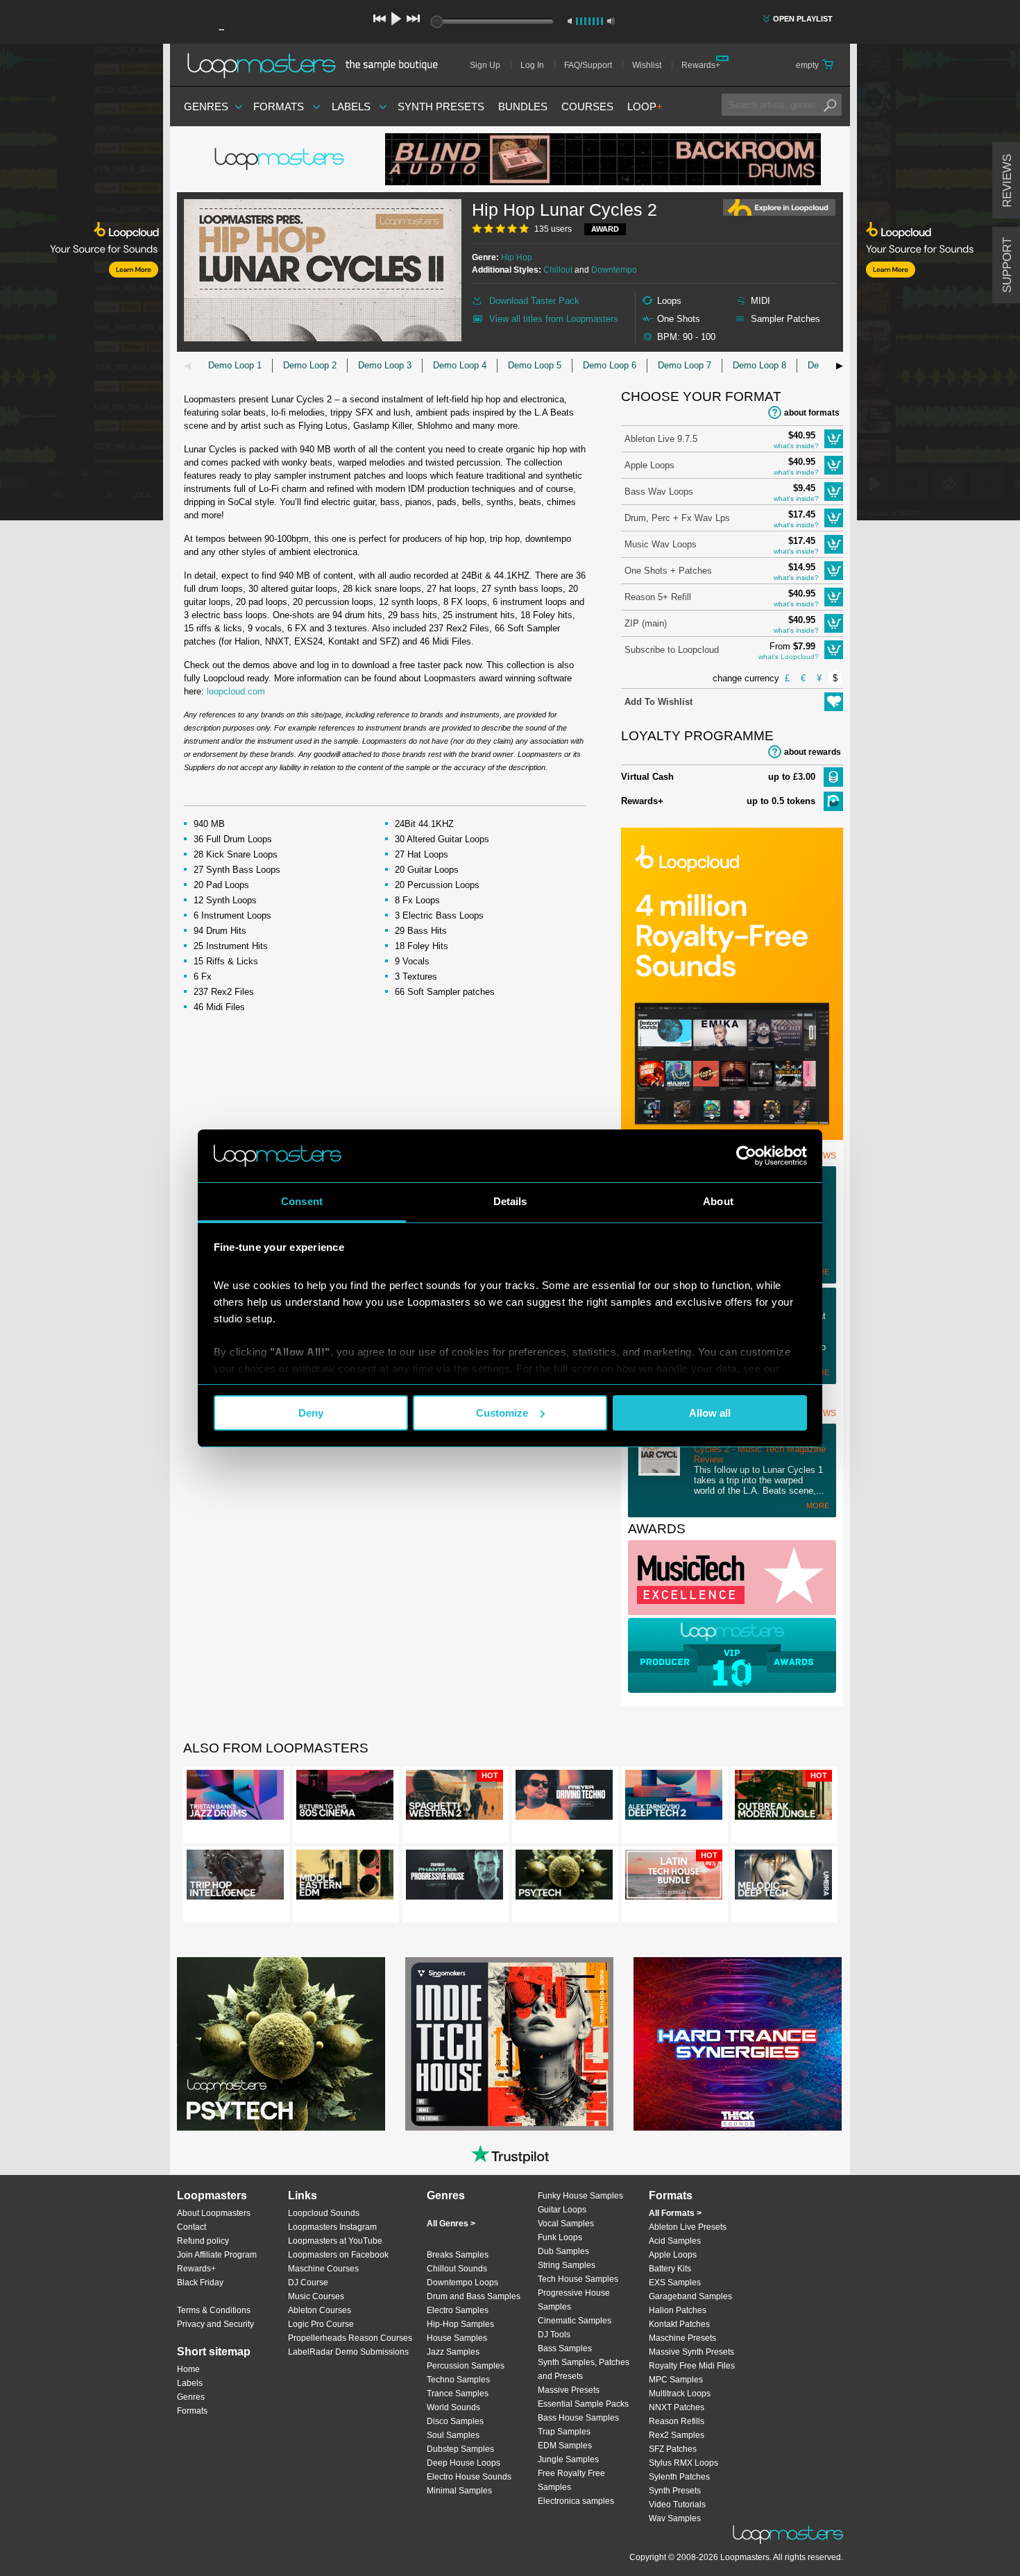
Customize (502, 1413)
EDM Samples (565, 2446)
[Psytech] (564, 1877)
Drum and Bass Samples (474, 2296)
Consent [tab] (302, 1201)
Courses (587, 106)
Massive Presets (569, 2390)
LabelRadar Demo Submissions (348, 2352)
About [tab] (718, 1201)
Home (188, 2369)
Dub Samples (563, 2251)
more (818, 1505)
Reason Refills (677, 2421)
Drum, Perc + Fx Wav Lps (677, 518)
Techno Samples (458, 2380)
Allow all (710, 1413)
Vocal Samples (566, 2224)
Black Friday (200, 2283)
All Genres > (451, 2224)
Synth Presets (441, 106)
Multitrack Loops (680, 2394)
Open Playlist (803, 19)
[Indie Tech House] (509, 2044)
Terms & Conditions (214, 2310)
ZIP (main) (646, 623)
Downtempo (614, 270)
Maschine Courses (323, 2269)
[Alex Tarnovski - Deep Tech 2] (674, 1798)
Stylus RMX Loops (683, 2463)
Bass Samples (565, 2348)
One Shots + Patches (668, 571)
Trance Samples (458, 2394)
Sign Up (485, 65)
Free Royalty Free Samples (571, 2480)
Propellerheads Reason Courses (350, 2338)
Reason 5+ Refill (658, 597)
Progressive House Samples (574, 2300)
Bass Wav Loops (659, 492)
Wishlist (647, 65)
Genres (206, 106)
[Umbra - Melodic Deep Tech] (783, 1877)
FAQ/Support (588, 65)
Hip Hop (517, 257)
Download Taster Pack (534, 301)
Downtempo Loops (462, 2283)
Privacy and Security (215, 2324)
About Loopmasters (214, 2213)
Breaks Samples (458, 2255)
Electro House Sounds (469, 2477)
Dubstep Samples (460, 2449)
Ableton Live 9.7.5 (661, 439)
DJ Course (308, 2283)
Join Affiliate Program (217, 2255)
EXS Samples (675, 2283)
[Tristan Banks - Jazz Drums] (235, 1798)
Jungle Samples (568, 2459)
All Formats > (675, 2213)
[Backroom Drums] (603, 159)
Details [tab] (510, 1201)
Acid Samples (675, 2241)
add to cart (834, 439)
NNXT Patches (677, 2407)
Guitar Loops (562, 2210)
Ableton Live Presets (688, 2227)
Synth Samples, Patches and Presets (584, 2369)
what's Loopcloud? (789, 657)
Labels (351, 106)
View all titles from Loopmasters (554, 319)
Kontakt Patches (679, 2324)
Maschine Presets (682, 2338)
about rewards (813, 752)
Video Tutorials (677, 2505)
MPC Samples (676, 2380)
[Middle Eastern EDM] (345, 1877)
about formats (812, 413)
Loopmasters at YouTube (335, 2241)
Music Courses (316, 2296)
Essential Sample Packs (583, 2404)
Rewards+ (701, 65)
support (1007, 265)
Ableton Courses (320, 2310)
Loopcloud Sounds (324, 2213)
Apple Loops (649, 465)
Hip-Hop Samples (460, 2324)
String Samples (567, 2265)
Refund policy (203, 2241)
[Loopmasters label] (281, 160)
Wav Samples (675, 2518)
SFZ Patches (673, 2449)
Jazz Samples (453, 2352)
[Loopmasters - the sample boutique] (317, 65)
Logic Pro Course (321, 2324)
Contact (192, 2227)
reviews (1007, 181)
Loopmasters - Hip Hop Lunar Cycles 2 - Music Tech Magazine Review (760, 1449)
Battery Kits (670, 2269)
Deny (311, 1413)
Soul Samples (453, 2435)
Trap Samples (564, 2432)
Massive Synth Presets (691, 2352)
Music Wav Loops (661, 544)
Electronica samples (576, 2501)
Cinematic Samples (575, 2321)
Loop (645, 106)
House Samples (457, 2338)
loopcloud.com (236, 691)
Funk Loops (560, 2237)
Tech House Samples (578, 2279)
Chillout (558, 270)
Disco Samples (455, 2421)
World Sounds (453, 2407)
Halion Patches (678, 2310)
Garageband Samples (690, 2296)
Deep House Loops (464, 2463)
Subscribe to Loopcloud (672, 650)
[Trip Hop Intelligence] (235, 1877)
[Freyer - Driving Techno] (564, 1798)
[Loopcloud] (82, 284)
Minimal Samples (459, 2491)
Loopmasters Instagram (332, 2227)
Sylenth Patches (679, 2477)
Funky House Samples (580, 2196)
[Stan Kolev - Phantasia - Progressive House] (454, 1877)
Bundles (523, 106)
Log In (532, 65)
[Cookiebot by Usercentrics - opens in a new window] (746, 1156)
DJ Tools (554, 2335)
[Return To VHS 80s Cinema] (345, 1798)
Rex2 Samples (677, 2435)
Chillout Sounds (457, 2269)
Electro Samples (458, 2310)
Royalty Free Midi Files (692, 2366)
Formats (279, 106)
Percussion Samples (466, 2366)
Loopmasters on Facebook (338, 2255)
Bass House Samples (578, 2418)
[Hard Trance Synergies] (738, 2044)
